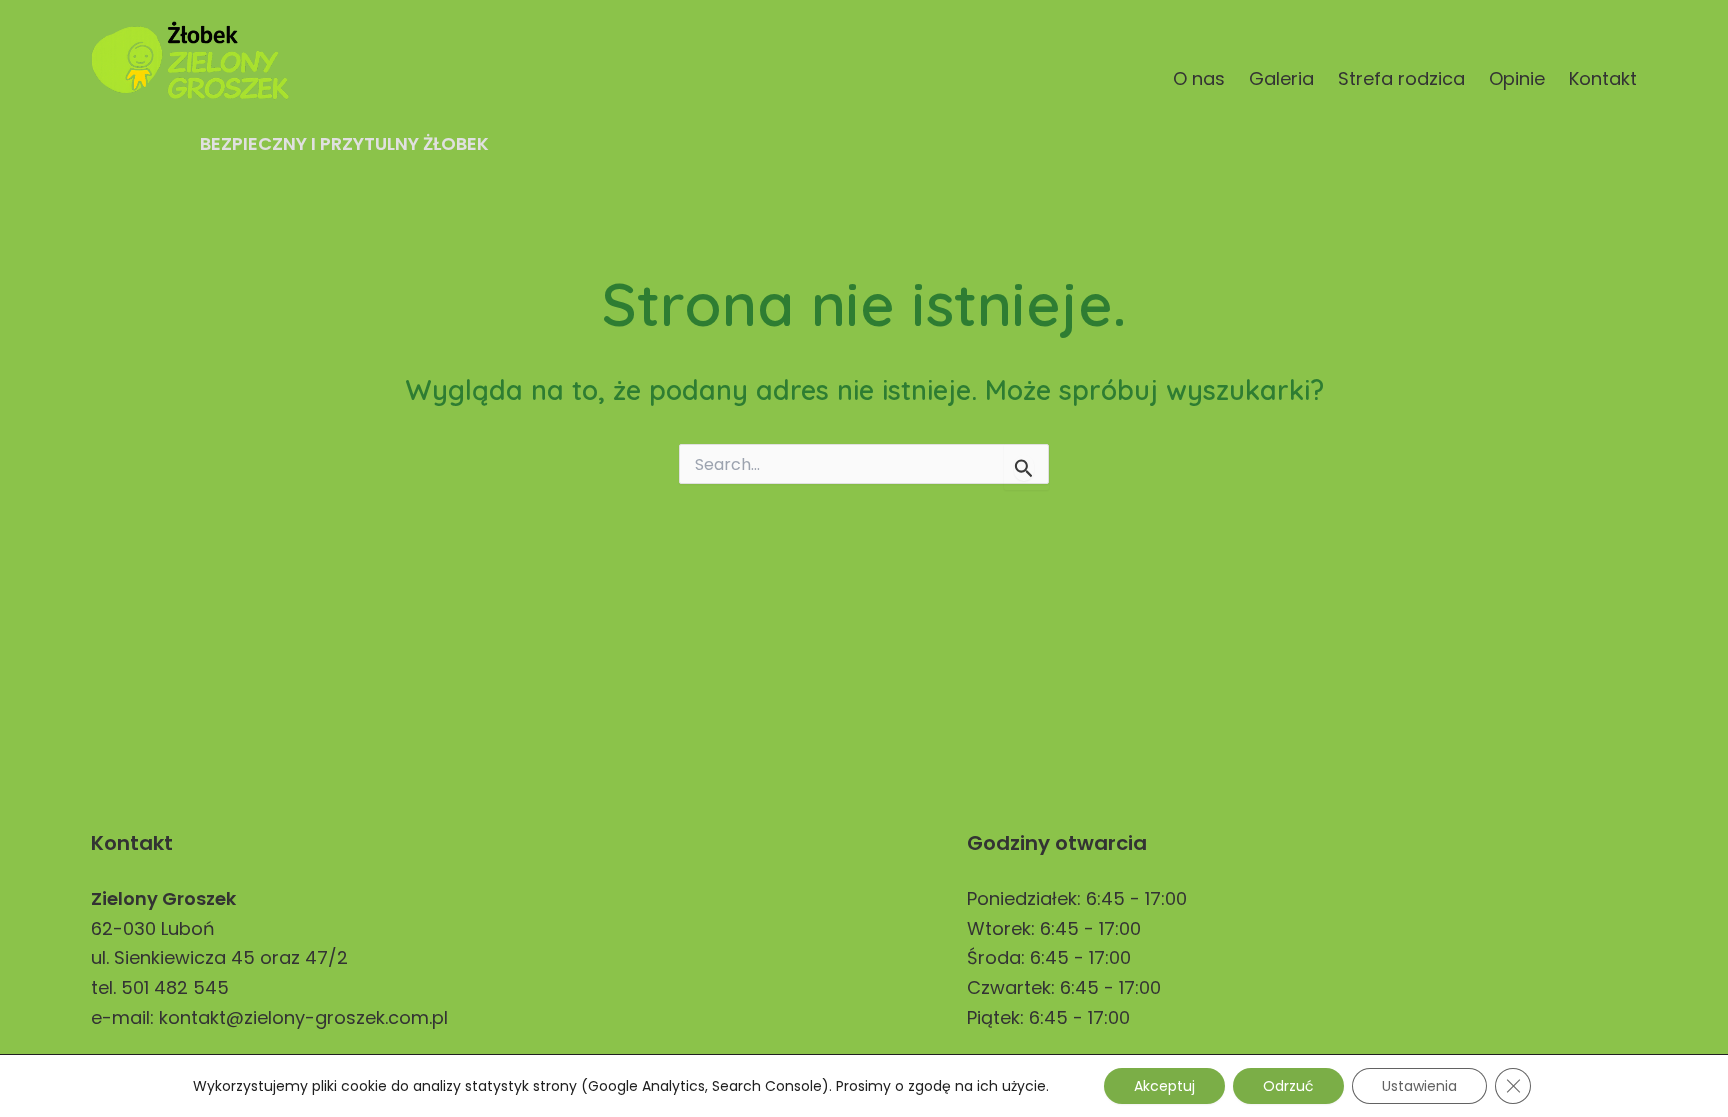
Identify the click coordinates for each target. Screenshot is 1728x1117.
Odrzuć (1288, 1086)
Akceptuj (1164, 1086)
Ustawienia (1419, 1086)
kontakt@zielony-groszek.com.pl (303, 1017)
